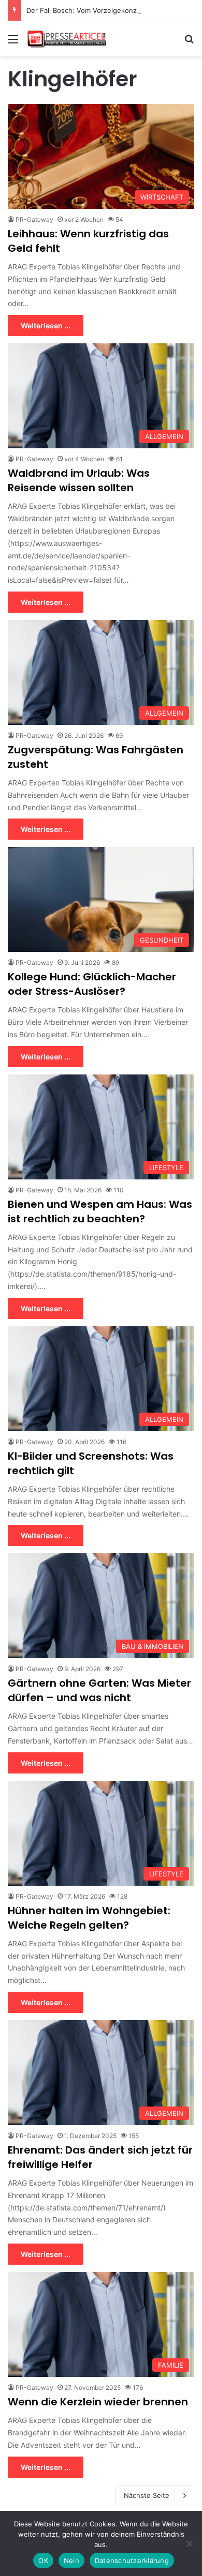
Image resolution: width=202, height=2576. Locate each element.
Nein (71, 2560)
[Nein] (189, 2543)
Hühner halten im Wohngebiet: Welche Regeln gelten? (89, 1918)
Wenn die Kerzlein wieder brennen (98, 2402)
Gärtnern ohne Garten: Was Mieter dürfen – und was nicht (99, 1690)
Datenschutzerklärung (132, 2560)
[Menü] (13, 43)
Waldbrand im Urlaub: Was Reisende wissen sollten (79, 480)
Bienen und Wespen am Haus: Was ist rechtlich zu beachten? (100, 1211)
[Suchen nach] (189, 43)
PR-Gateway (34, 219)
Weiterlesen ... (46, 325)
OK (43, 2560)
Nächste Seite (147, 2495)
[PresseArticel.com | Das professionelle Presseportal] (67, 39)
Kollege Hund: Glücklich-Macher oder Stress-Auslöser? (92, 984)
